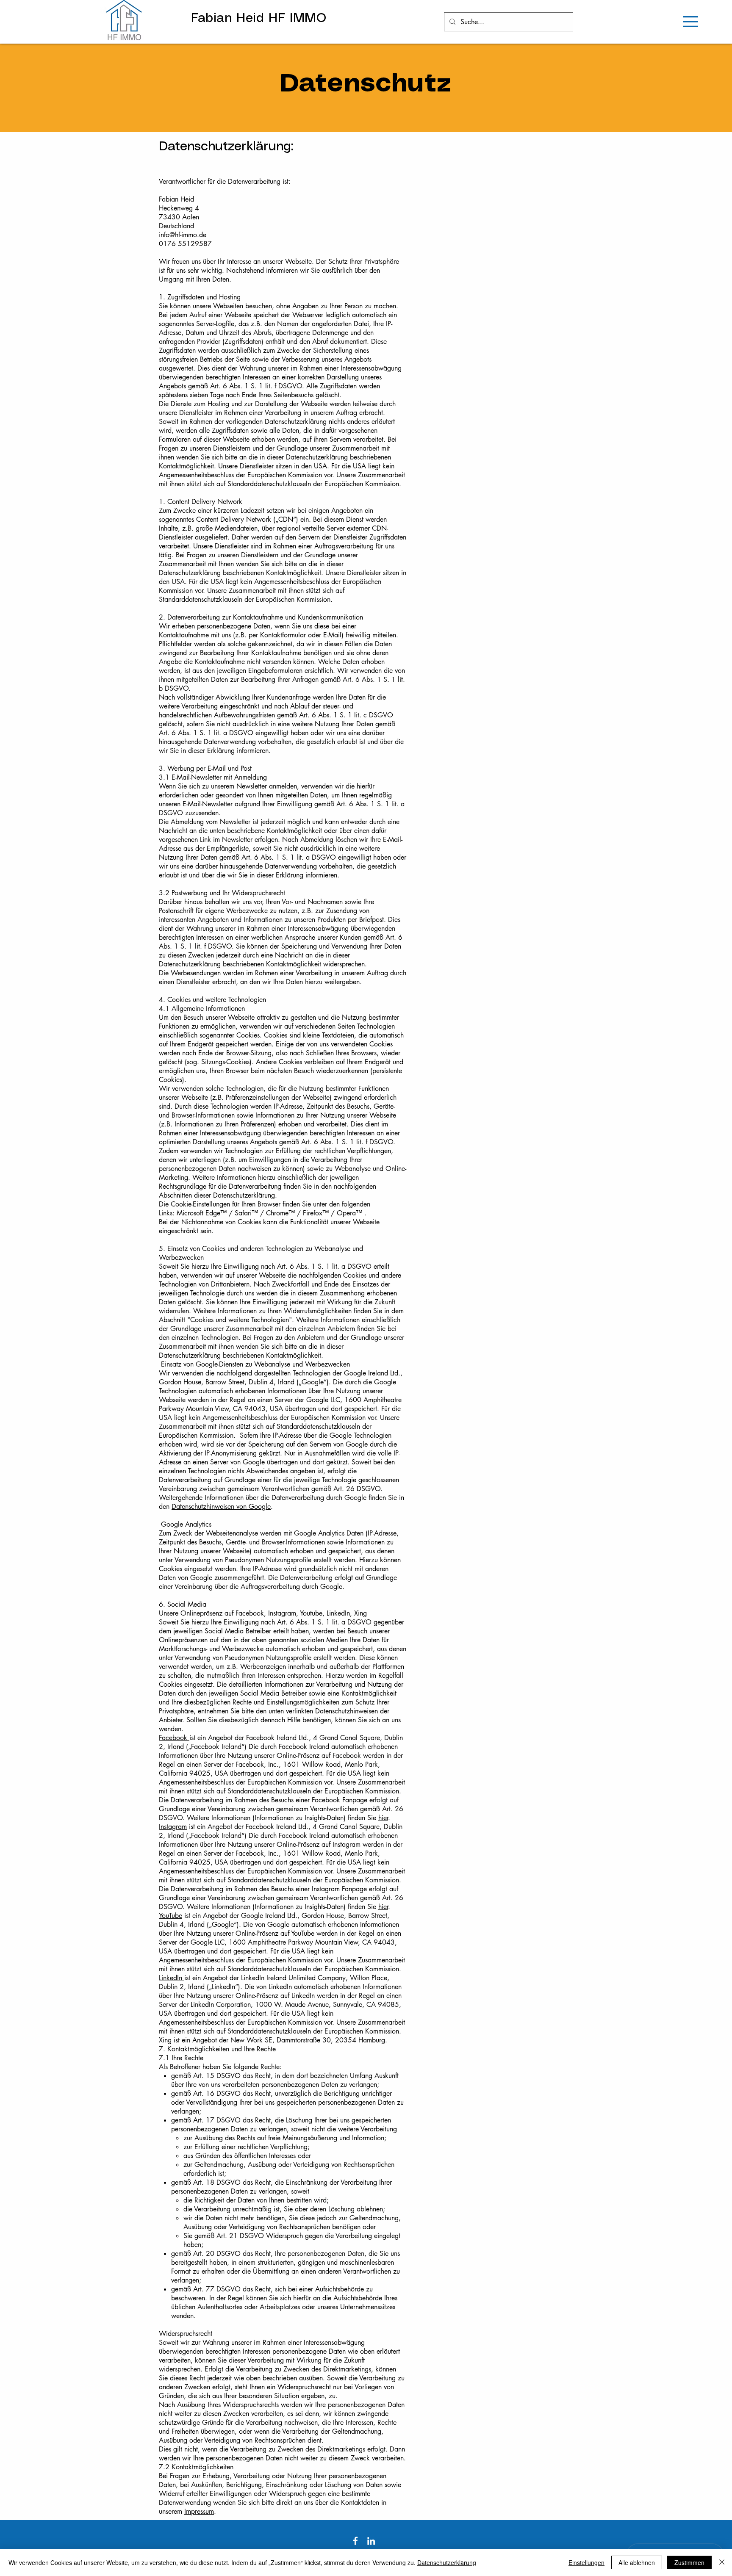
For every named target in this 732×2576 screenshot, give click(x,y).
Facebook (174, 1738)
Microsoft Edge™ (202, 1213)
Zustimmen (689, 2562)
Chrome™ (280, 1213)
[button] (690, 22)
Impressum (199, 2511)
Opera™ (349, 1213)
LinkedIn (172, 1978)
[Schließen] (722, 2562)
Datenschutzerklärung (447, 2562)
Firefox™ (316, 1213)
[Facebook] (355, 2541)
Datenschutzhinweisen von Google (221, 1507)
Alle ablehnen (637, 2562)
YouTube (171, 1916)
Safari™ (246, 1213)
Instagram (173, 1827)
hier (383, 1818)
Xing (166, 2040)
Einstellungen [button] (586, 2562)
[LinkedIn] (371, 2541)
